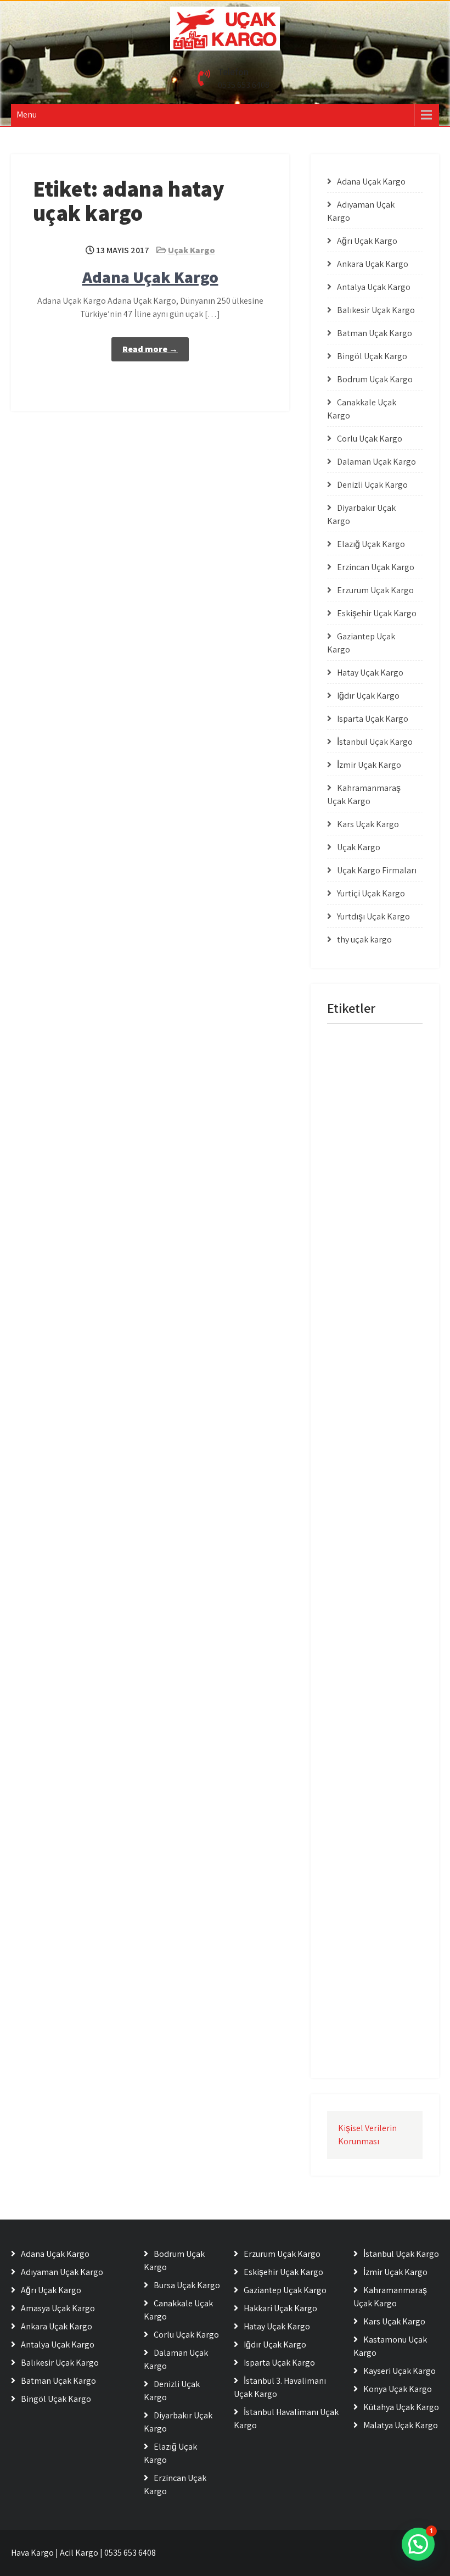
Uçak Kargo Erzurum (364, 1360)
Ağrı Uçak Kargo (367, 241)
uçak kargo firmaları (363, 1405)
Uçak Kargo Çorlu (359, 1913)
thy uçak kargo (364, 939)
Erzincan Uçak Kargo (376, 567)
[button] (418, 2544)
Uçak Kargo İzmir (359, 1958)
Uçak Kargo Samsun (363, 1778)
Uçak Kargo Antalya (362, 1134)
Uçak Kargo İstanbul (363, 1936)
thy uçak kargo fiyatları (367, 1089)
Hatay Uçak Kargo (370, 673)
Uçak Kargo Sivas (359, 1823)
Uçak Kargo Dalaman (365, 1247)
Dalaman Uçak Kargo (376, 462)
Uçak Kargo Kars (358, 1553)
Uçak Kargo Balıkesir (363, 1157)
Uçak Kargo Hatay (360, 1450)
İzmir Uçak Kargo (369, 765)
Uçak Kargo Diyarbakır (366, 1292)
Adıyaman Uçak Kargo (62, 2272)
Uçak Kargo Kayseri (362, 1598)
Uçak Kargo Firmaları (377, 870)
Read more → (150, 349)
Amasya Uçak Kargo (58, 2308)
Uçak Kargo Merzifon (364, 1711)
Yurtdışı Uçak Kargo (373, 916)
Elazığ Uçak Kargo (371, 544)
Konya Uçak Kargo (398, 2389)
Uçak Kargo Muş (357, 1733)
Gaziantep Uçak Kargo (285, 2290)
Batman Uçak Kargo (375, 333)
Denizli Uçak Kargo (372, 485)
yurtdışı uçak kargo (362, 2026)
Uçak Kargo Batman (363, 1180)
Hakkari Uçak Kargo (280, 2308)
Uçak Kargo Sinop (359, 1801)
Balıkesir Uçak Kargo (376, 310)
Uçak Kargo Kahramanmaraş (359, 1524)
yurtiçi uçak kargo (360, 2048)
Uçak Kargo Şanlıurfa (365, 1981)
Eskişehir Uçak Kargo (377, 613)
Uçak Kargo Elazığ (360, 1315)
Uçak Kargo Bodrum (363, 1225)
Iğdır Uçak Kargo (368, 696)
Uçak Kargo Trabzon (363, 1846)
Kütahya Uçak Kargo (401, 2407)
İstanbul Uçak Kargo (375, 742)
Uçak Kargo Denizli (361, 1270)
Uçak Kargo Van (357, 1868)
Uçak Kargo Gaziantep (366, 1427)
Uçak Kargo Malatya (363, 1666)
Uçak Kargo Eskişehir (364, 1382)
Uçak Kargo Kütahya (364, 1643)
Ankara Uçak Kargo (373, 264)
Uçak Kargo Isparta (361, 1472)
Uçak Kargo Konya (361, 1621)
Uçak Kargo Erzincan (364, 1337)
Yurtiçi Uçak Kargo (371, 893)
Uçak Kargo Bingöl (360, 1202)
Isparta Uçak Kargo (373, 719)
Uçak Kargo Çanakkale (367, 1891)
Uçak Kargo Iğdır (358, 1495)
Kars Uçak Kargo (368, 824)
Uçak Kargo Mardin (361, 1688)
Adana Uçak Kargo (150, 277)
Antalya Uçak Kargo (374, 287)
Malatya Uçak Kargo (401, 2425)
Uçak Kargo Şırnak (361, 2003)
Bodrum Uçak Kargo (375, 379)
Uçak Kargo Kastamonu (368, 1576)
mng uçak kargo (357, 1044)
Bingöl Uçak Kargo (372, 356)
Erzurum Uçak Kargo (375, 590)
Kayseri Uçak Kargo (400, 2371)
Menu (27, 115)
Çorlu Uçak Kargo (370, 439)
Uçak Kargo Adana (361, 1112)
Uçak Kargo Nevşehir (364, 1756)
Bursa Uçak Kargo (187, 2285)
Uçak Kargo (192, 250)
